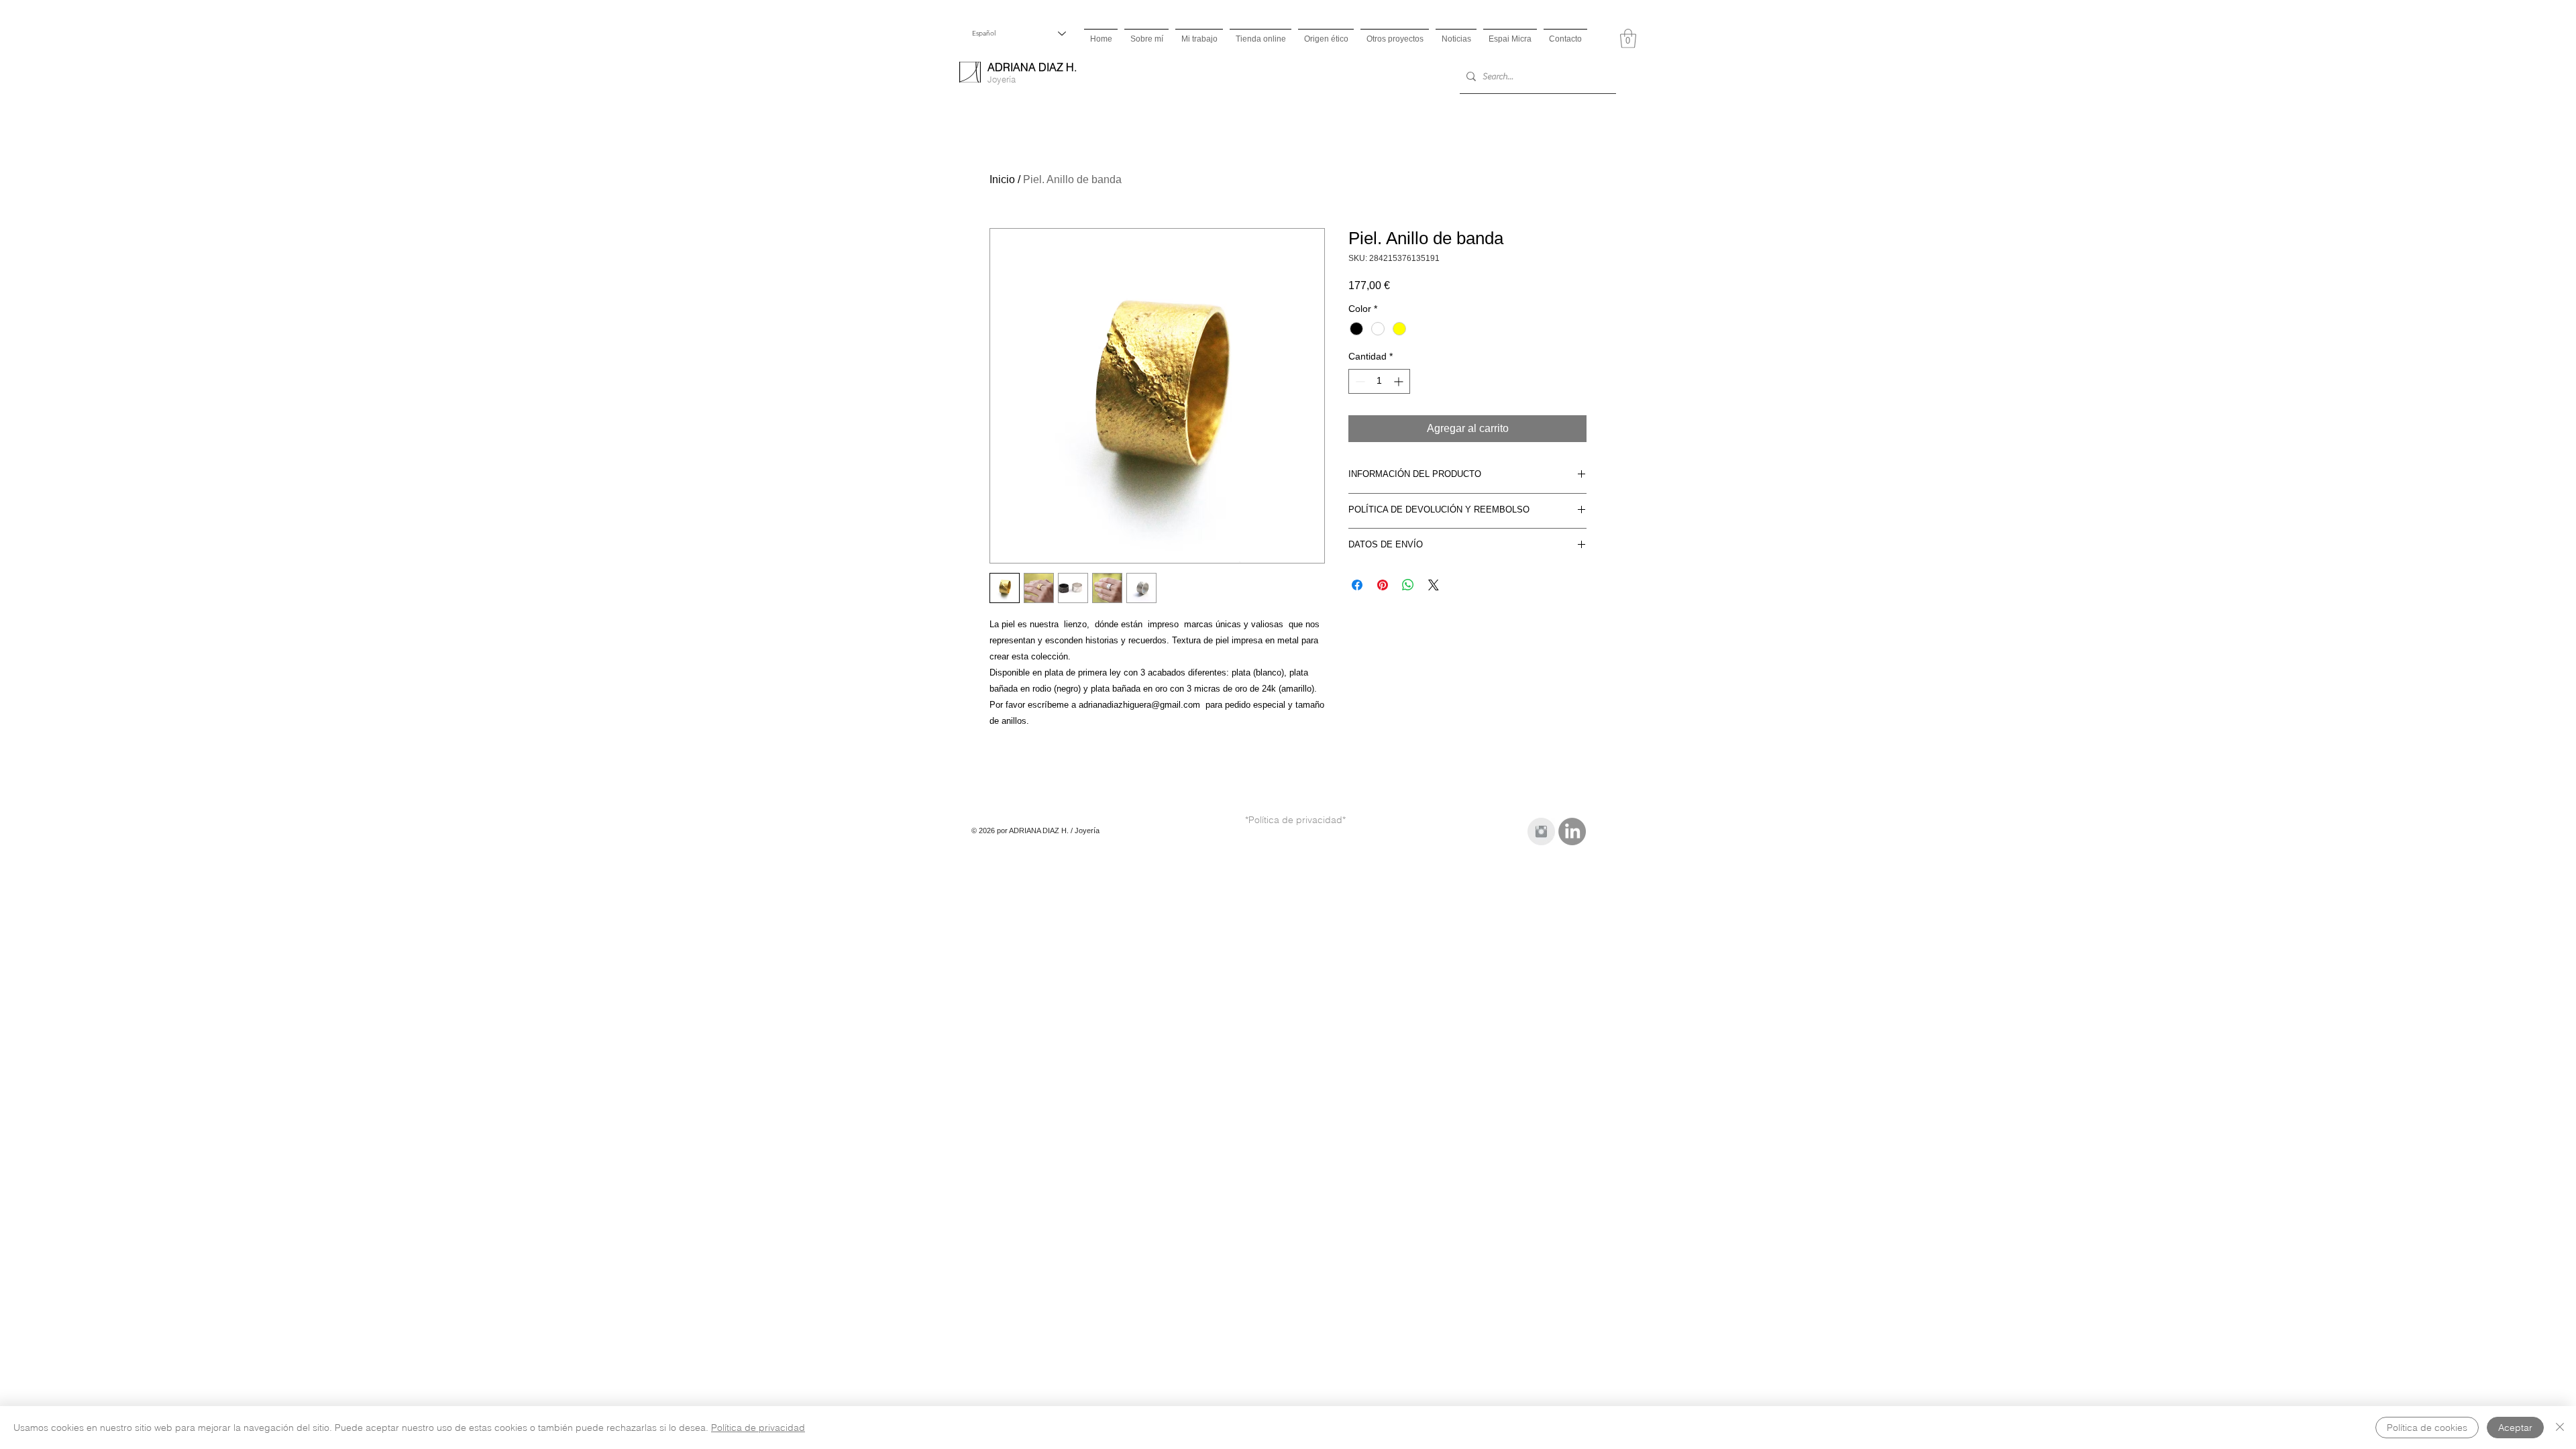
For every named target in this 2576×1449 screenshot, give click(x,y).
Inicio (1002, 179)
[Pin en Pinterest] (1383, 585)
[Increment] (1400, 381)
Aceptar (2515, 1428)
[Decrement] (1359, 381)
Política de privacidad (758, 1428)
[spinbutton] (1379, 381)
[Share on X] (1434, 585)
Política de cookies (2427, 1428)
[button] (1628, 39)
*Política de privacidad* (1295, 820)
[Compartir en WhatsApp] (1408, 585)
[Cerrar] (2560, 1428)
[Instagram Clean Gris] (1541, 831)
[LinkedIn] (1572, 831)
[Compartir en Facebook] (1357, 585)
